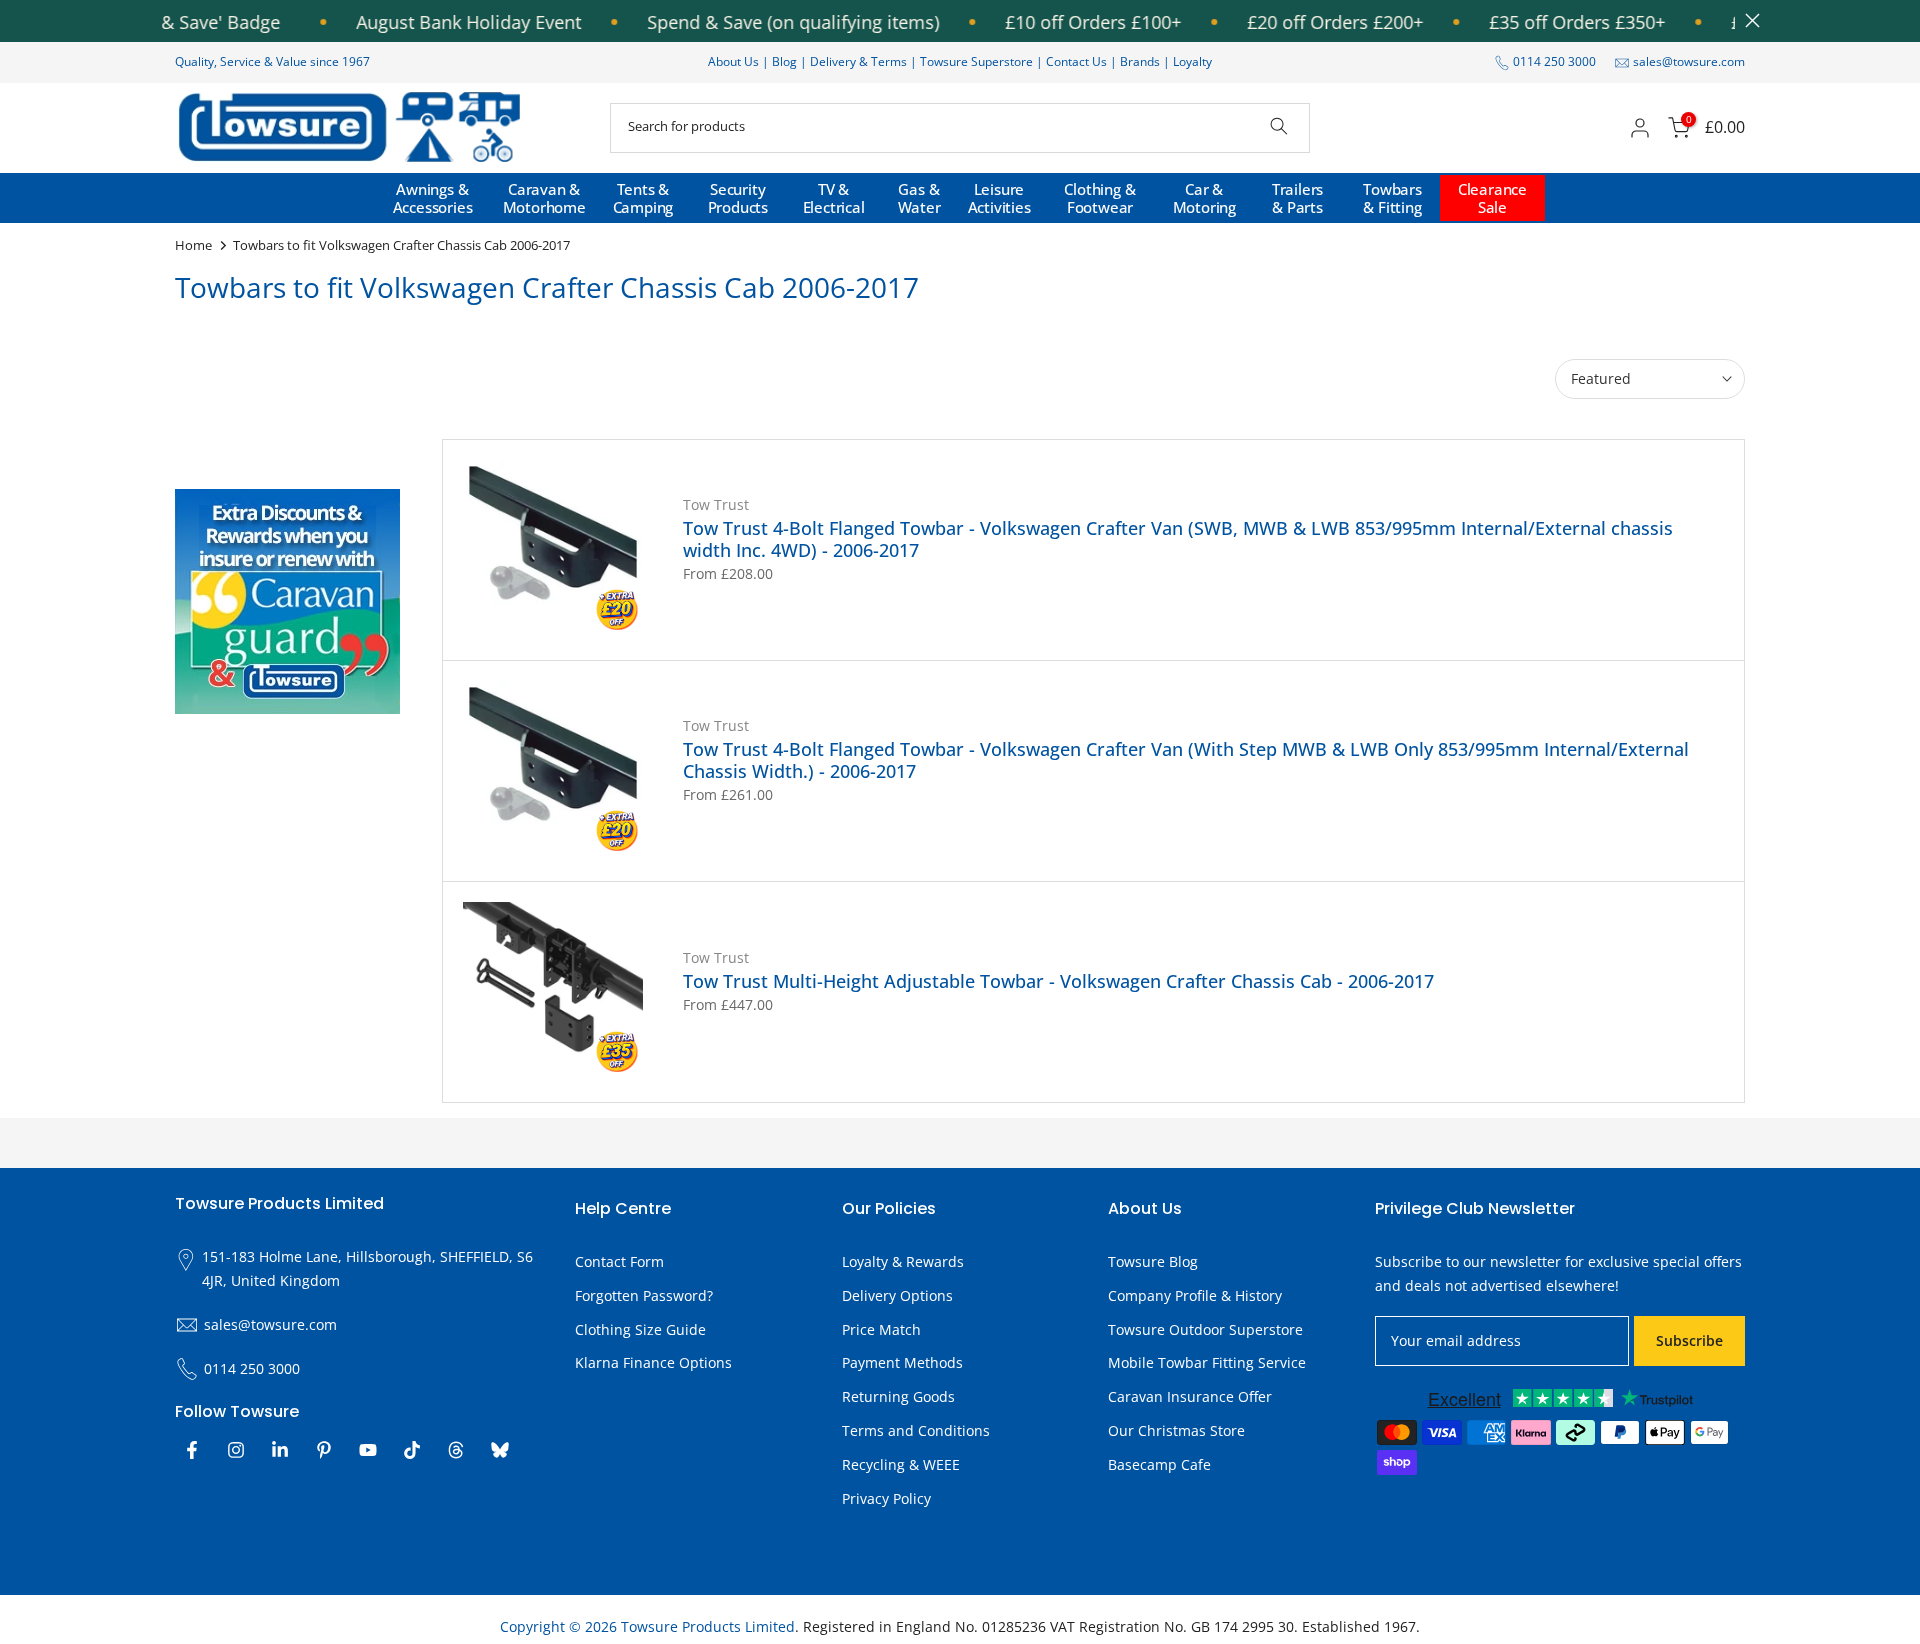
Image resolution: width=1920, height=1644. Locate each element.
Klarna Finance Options (653, 1362)
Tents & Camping (643, 198)
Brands (1140, 61)
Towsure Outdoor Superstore (1205, 1329)
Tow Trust (716, 504)
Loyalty (1192, 61)
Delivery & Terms (858, 61)
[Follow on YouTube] (368, 1450)
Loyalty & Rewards (903, 1261)
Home (193, 245)
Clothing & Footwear (1099, 198)
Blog (786, 61)
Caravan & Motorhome (544, 198)
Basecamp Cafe (1159, 1464)
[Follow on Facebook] (192, 1450)
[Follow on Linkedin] (280, 1450)
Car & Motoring (1204, 198)
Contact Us (1076, 61)
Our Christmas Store (1176, 1430)
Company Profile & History (1195, 1295)
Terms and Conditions (916, 1430)
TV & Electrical (834, 198)
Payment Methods (902, 1362)
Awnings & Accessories (433, 198)
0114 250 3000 (1554, 61)
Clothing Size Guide (640, 1329)
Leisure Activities (999, 198)
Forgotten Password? (644, 1295)
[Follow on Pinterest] (324, 1450)
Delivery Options (897, 1295)
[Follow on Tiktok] (412, 1450)
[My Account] (1640, 128)
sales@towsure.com (1689, 61)
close (1747, 20)
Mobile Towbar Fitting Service (1207, 1362)
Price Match (881, 1329)
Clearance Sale (1492, 198)
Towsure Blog (1153, 1261)
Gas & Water (919, 198)
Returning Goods (898, 1396)
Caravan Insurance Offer (1190, 1396)
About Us (733, 61)
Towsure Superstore (976, 61)
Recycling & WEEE (901, 1464)
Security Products (738, 198)
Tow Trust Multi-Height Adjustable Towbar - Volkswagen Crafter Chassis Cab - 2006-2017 (1058, 981)
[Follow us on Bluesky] (500, 1450)
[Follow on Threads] (456, 1450)
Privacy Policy (886, 1498)
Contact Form (619, 1261)
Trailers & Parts (1297, 198)
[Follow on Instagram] (236, 1450)
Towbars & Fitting (1392, 198)
